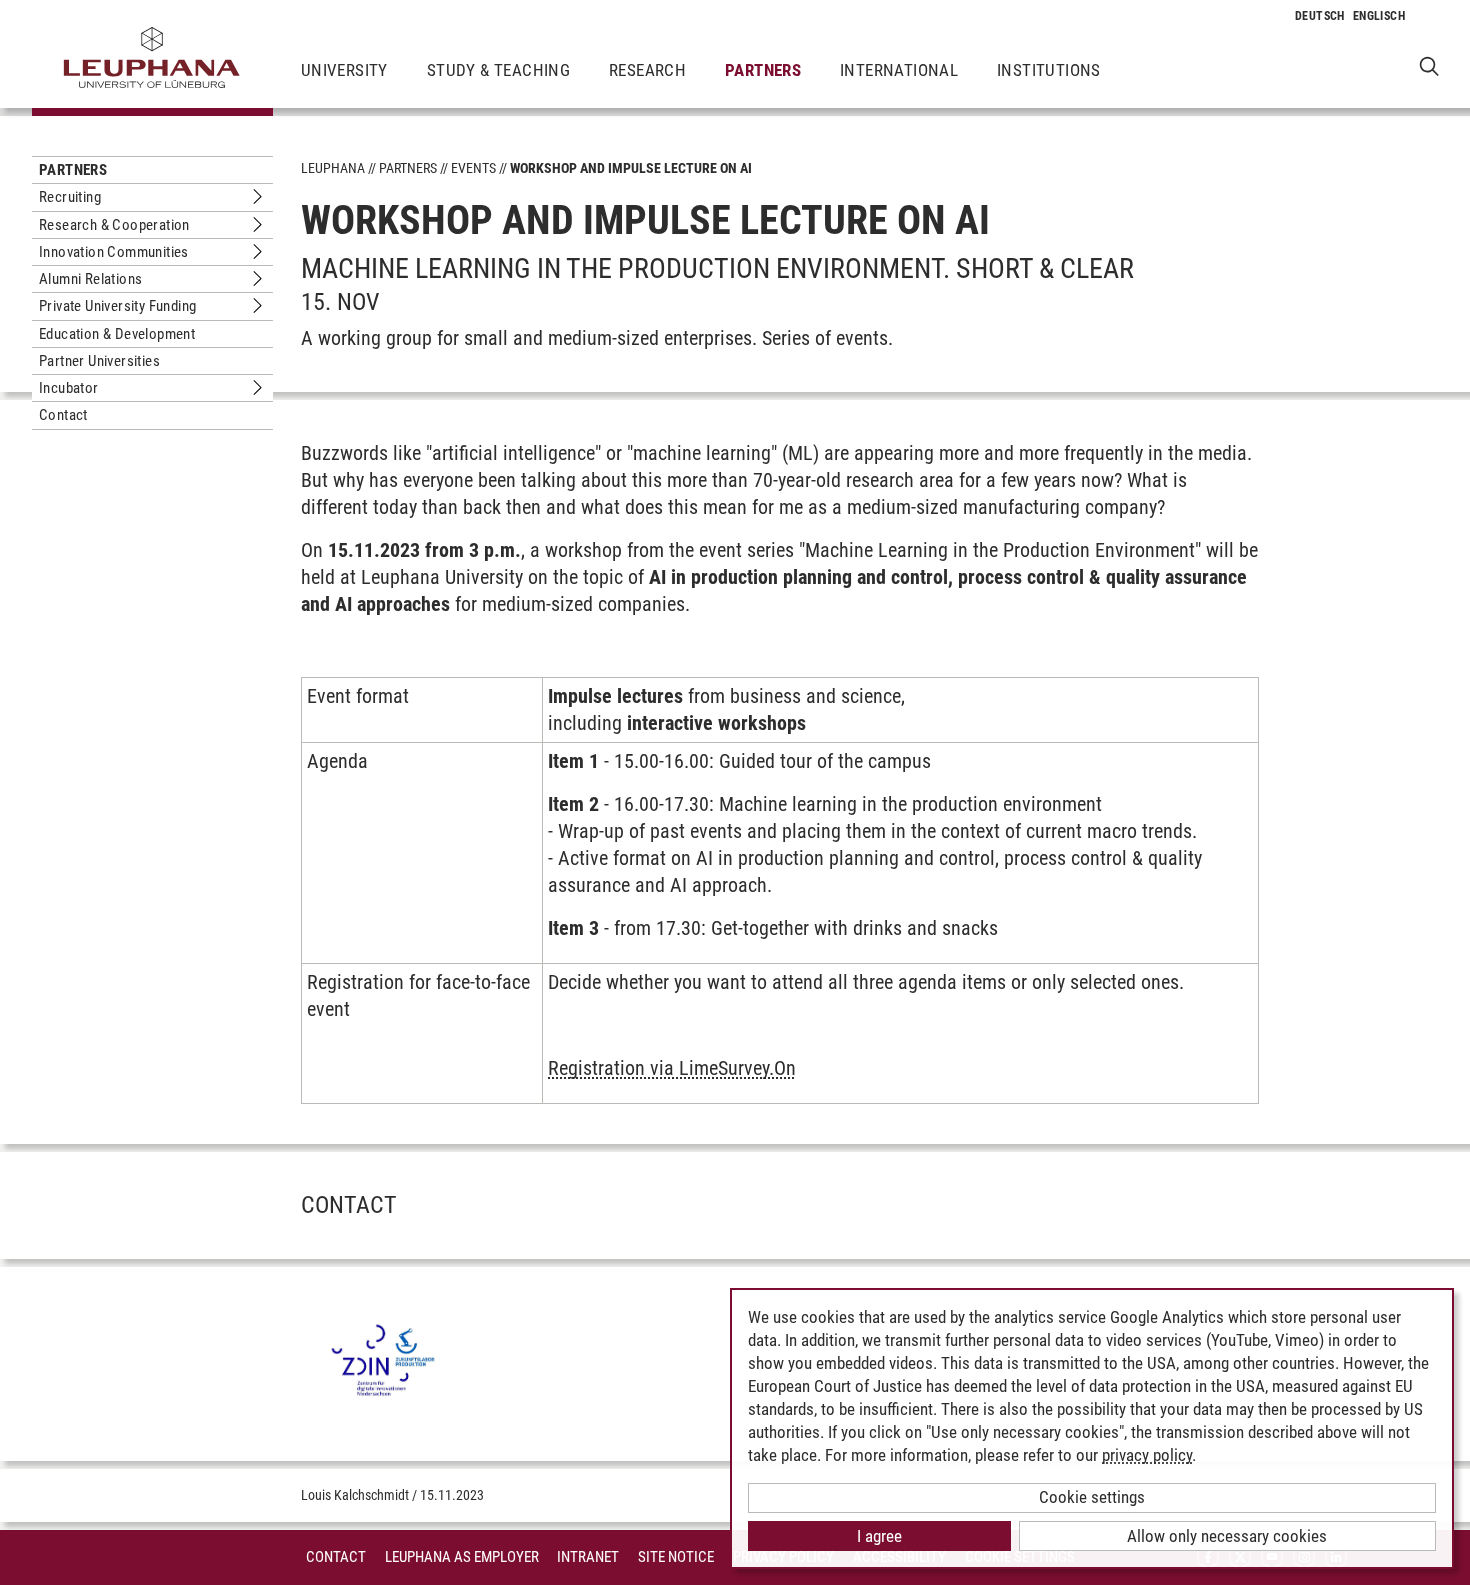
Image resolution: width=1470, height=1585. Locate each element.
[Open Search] (1429, 65)
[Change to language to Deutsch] (1320, 16)
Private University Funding (117, 306)
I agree (879, 1536)
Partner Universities (99, 361)
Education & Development (117, 334)
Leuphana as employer (462, 1557)
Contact (63, 415)
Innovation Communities (114, 252)
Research (647, 70)
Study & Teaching (498, 70)
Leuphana (333, 168)
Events (473, 168)
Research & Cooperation (114, 225)
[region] (780, 898)
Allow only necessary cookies (1227, 1536)
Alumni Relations (90, 279)
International (899, 70)
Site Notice (676, 1557)
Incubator (69, 388)
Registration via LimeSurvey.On (672, 1068)
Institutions (1049, 70)
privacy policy (1147, 1455)
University (344, 70)
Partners (763, 70)
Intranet (588, 1557)
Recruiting (70, 197)
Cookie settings (1092, 1497)
